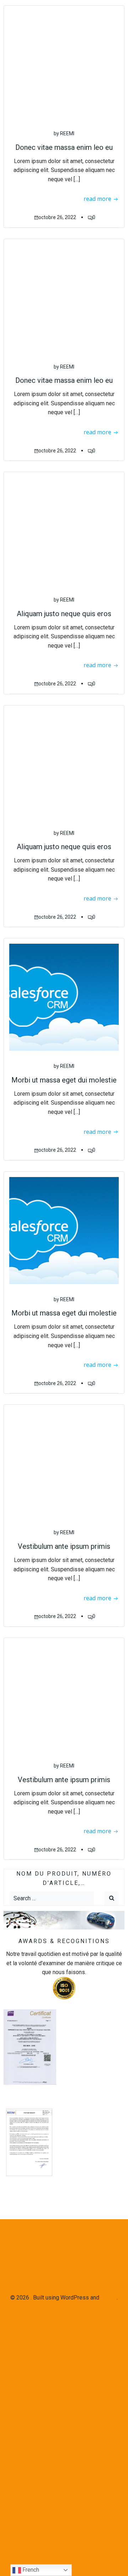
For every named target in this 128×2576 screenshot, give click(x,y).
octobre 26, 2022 (57, 217)
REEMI (67, 133)
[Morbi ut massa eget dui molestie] (64, 997)
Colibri (109, 2298)
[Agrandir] (46, 2115)
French (30, 2570)
